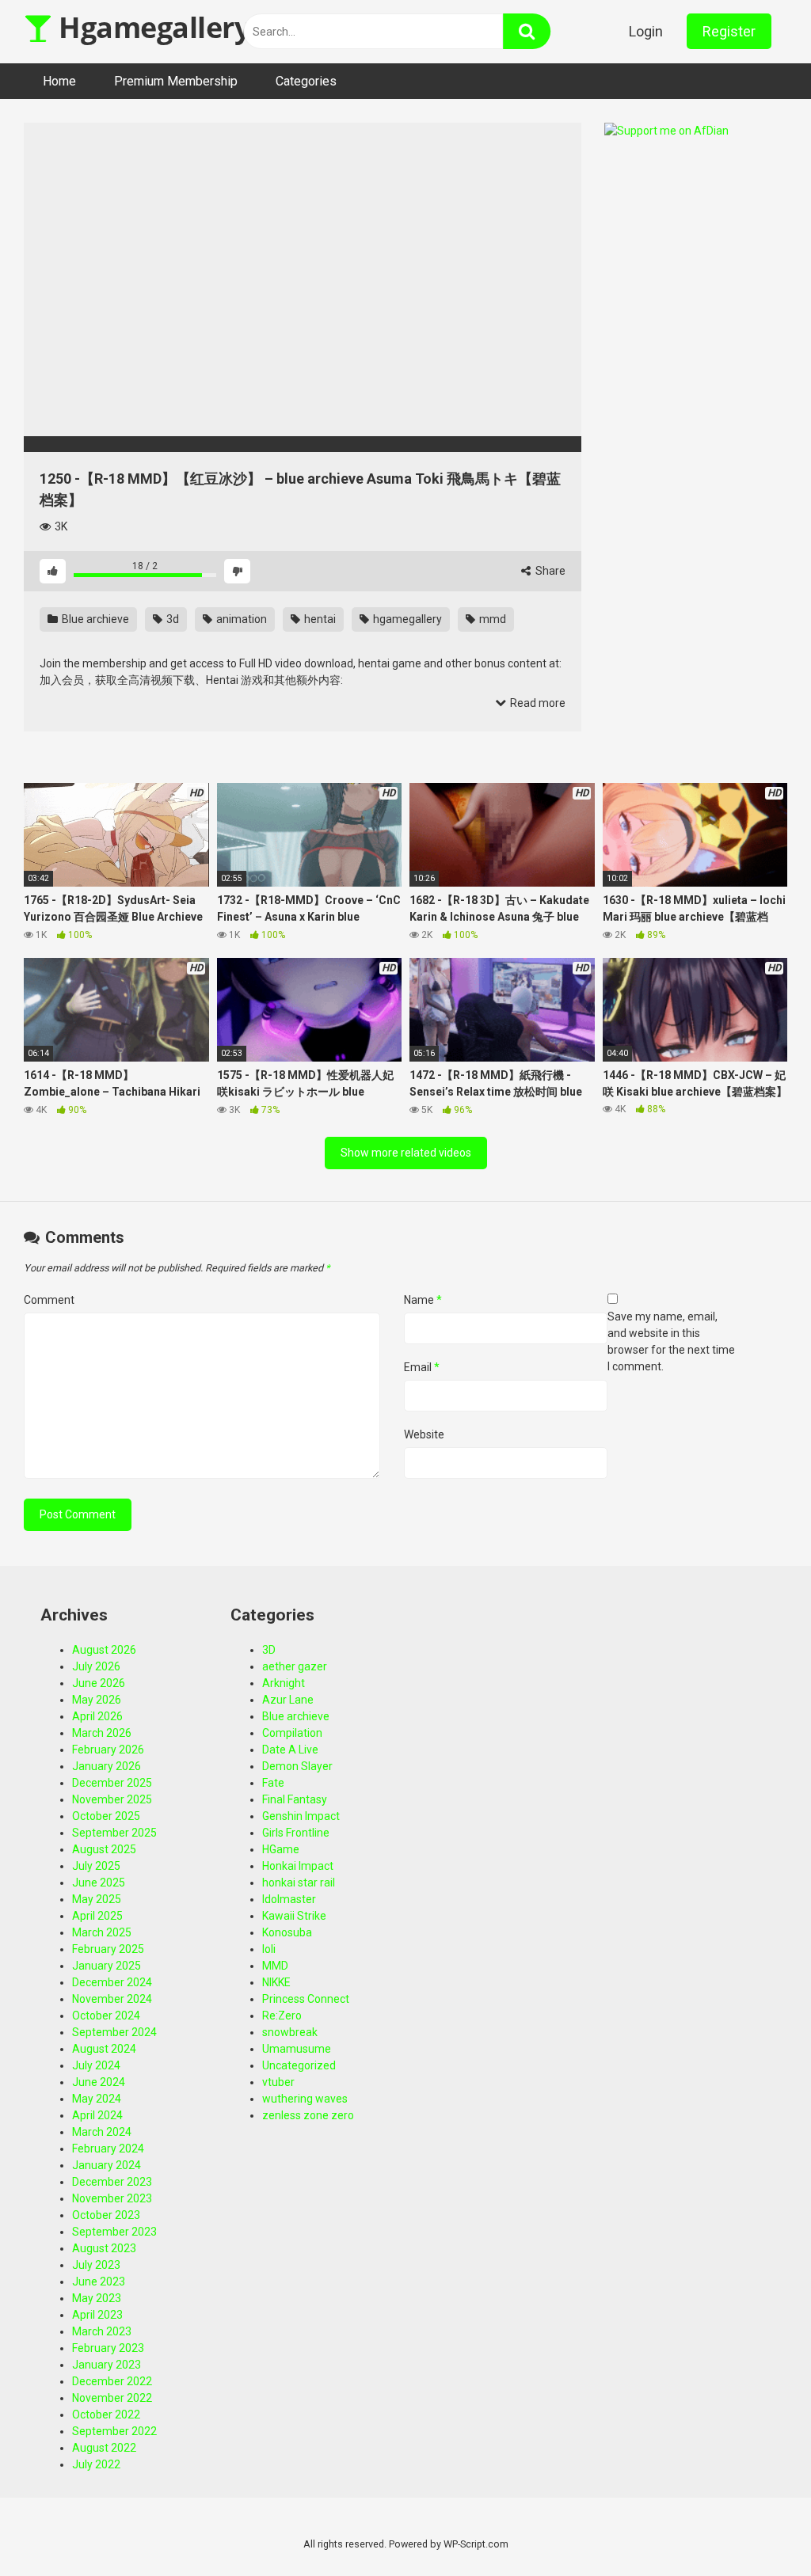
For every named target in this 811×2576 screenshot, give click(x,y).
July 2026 (96, 1666)
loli (269, 1949)
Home (59, 81)
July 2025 (96, 1866)
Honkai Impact (298, 1866)
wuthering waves (305, 2099)
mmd (491, 619)
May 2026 (97, 1700)
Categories (306, 81)
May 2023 (97, 2298)
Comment (49, 1300)
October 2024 (106, 2016)
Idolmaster (289, 1899)
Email (422, 1367)
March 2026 (102, 1733)
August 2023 (104, 2248)
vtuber (278, 2082)
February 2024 (108, 2149)
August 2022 (104, 2448)
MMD (275, 1966)
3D (269, 1650)
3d (171, 619)
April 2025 (97, 1916)
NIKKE (276, 1982)
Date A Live (290, 1750)
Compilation (292, 1733)
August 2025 (104, 1849)
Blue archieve (94, 619)
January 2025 (107, 1966)
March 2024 (102, 2132)
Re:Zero (282, 2016)
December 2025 (112, 1783)
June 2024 (99, 2082)
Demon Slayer (297, 1766)
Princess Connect (306, 1999)
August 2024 (104, 2049)
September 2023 (114, 2232)
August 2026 (104, 1650)
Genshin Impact (301, 1816)
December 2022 (112, 2381)
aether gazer (295, 1666)
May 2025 (97, 1899)
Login (646, 31)
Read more (537, 703)
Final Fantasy (295, 1799)
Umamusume (297, 2049)
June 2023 (99, 2282)
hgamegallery (406, 619)
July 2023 (96, 2265)
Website (424, 1434)
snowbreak (290, 2032)
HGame (281, 1849)
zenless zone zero (308, 2115)
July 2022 (96, 2464)
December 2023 (112, 2182)
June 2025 (99, 1883)
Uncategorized (299, 2065)
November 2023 (112, 2198)
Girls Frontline (296, 1833)
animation (240, 619)
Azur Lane (288, 1700)
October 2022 (106, 2415)
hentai (319, 619)
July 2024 (96, 2065)
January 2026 (107, 1766)
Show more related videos (406, 1153)
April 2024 (97, 2115)
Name (423, 1300)
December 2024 (112, 1982)
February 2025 (108, 1949)
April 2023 (97, 2315)
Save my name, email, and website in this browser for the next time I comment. (671, 1341)
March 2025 (102, 1932)
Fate (273, 1783)
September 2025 (114, 1833)
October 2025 (106, 1816)
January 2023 (107, 2365)
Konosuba (287, 1932)
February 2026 (108, 1750)
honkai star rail (299, 1883)
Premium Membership (176, 81)
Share (549, 571)
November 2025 (112, 1799)
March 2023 (102, 2331)
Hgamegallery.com (183, 27)
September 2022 (114, 2431)
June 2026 (99, 1683)
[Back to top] (758, 2528)
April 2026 (97, 1716)
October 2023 (106, 2215)
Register (729, 31)
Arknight (284, 1683)
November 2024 (112, 1999)
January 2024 (107, 2165)
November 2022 (112, 2398)
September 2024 (114, 2032)
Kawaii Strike (294, 1916)
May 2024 (97, 2099)
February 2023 (108, 2348)
